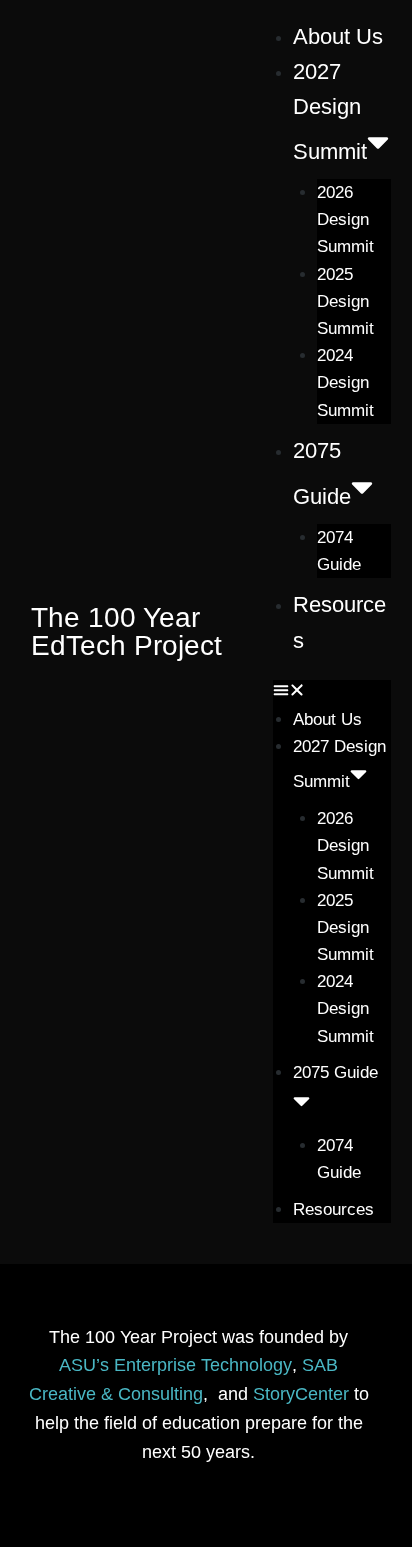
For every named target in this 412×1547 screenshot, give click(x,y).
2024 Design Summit (345, 382)
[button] (332, 693)
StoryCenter (301, 1394)
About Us (338, 36)
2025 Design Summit (345, 301)
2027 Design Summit (330, 112)
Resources (333, 1209)
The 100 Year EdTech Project (126, 631)
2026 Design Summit (345, 219)
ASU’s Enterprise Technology (175, 1365)
